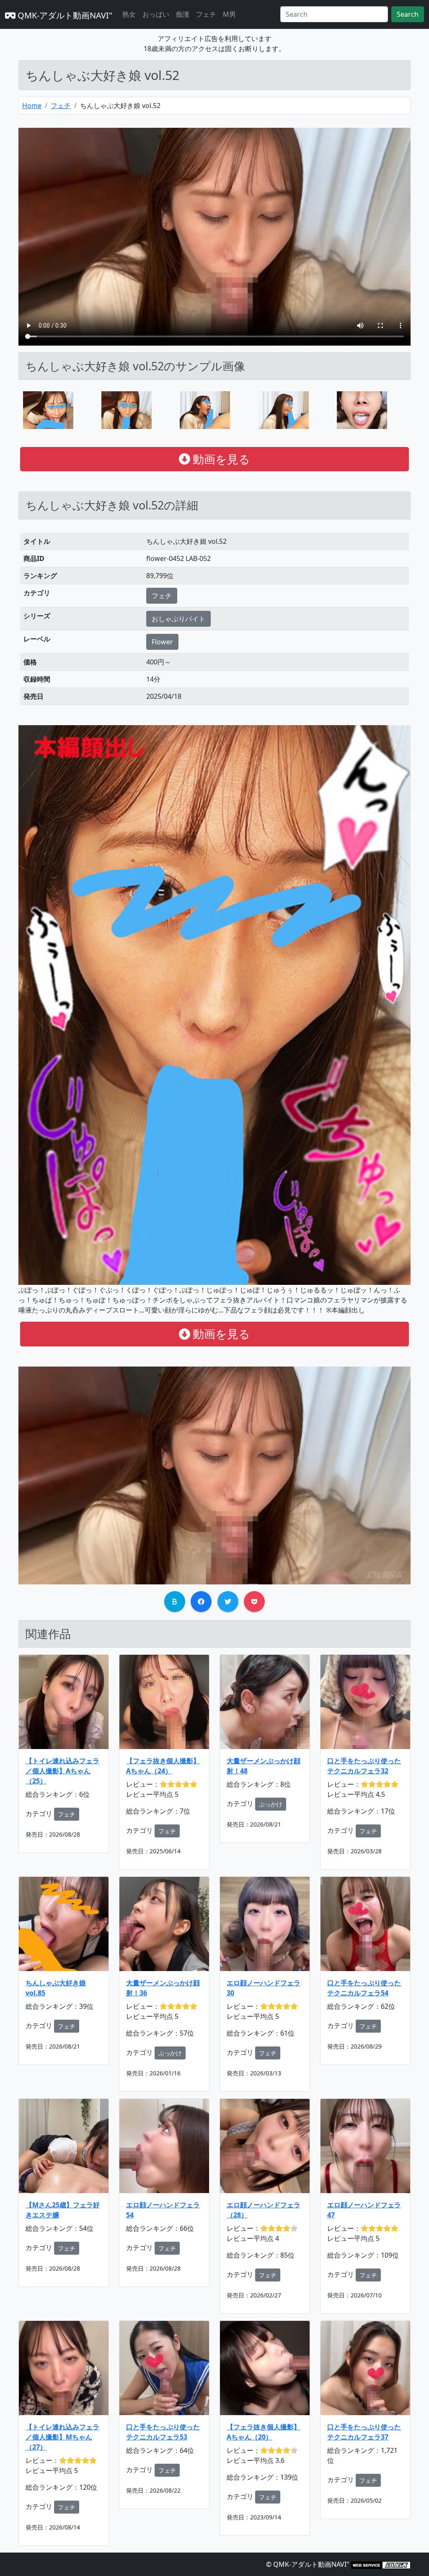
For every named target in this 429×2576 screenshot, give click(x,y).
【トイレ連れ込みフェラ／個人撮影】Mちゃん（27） (62, 2437)
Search (408, 14)
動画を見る (220, 459)
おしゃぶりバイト (178, 619)
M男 (229, 14)
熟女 (129, 14)
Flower (162, 642)
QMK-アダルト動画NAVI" (64, 15)
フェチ (206, 14)
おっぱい (156, 14)
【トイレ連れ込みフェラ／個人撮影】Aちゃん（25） (62, 1771)
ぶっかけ (271, 1804)
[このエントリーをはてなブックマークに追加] (175, 1602)
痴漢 (183, 14)
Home (32, 106)
